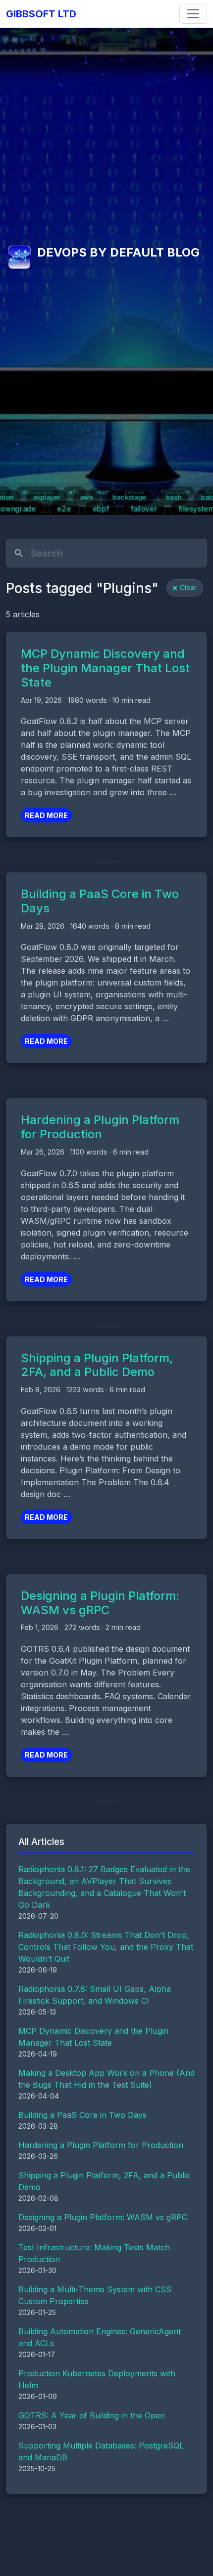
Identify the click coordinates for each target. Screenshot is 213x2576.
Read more (46, 815)
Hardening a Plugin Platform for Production (100, 1127)
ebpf (102, 492)
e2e (75, 492)
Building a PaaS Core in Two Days (100, 901)
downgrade (38, 492)
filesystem (174, 492)
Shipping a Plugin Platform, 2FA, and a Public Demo (97, 1365)
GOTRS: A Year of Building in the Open (92, 2415)
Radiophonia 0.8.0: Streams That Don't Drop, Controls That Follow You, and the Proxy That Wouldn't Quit (106, 1947)
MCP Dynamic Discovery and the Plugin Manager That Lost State (105, 668)
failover (134, 492)
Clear (188, 588)
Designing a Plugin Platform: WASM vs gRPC (100, 1603)
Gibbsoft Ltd (41, 14)
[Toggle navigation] (193, 14)
